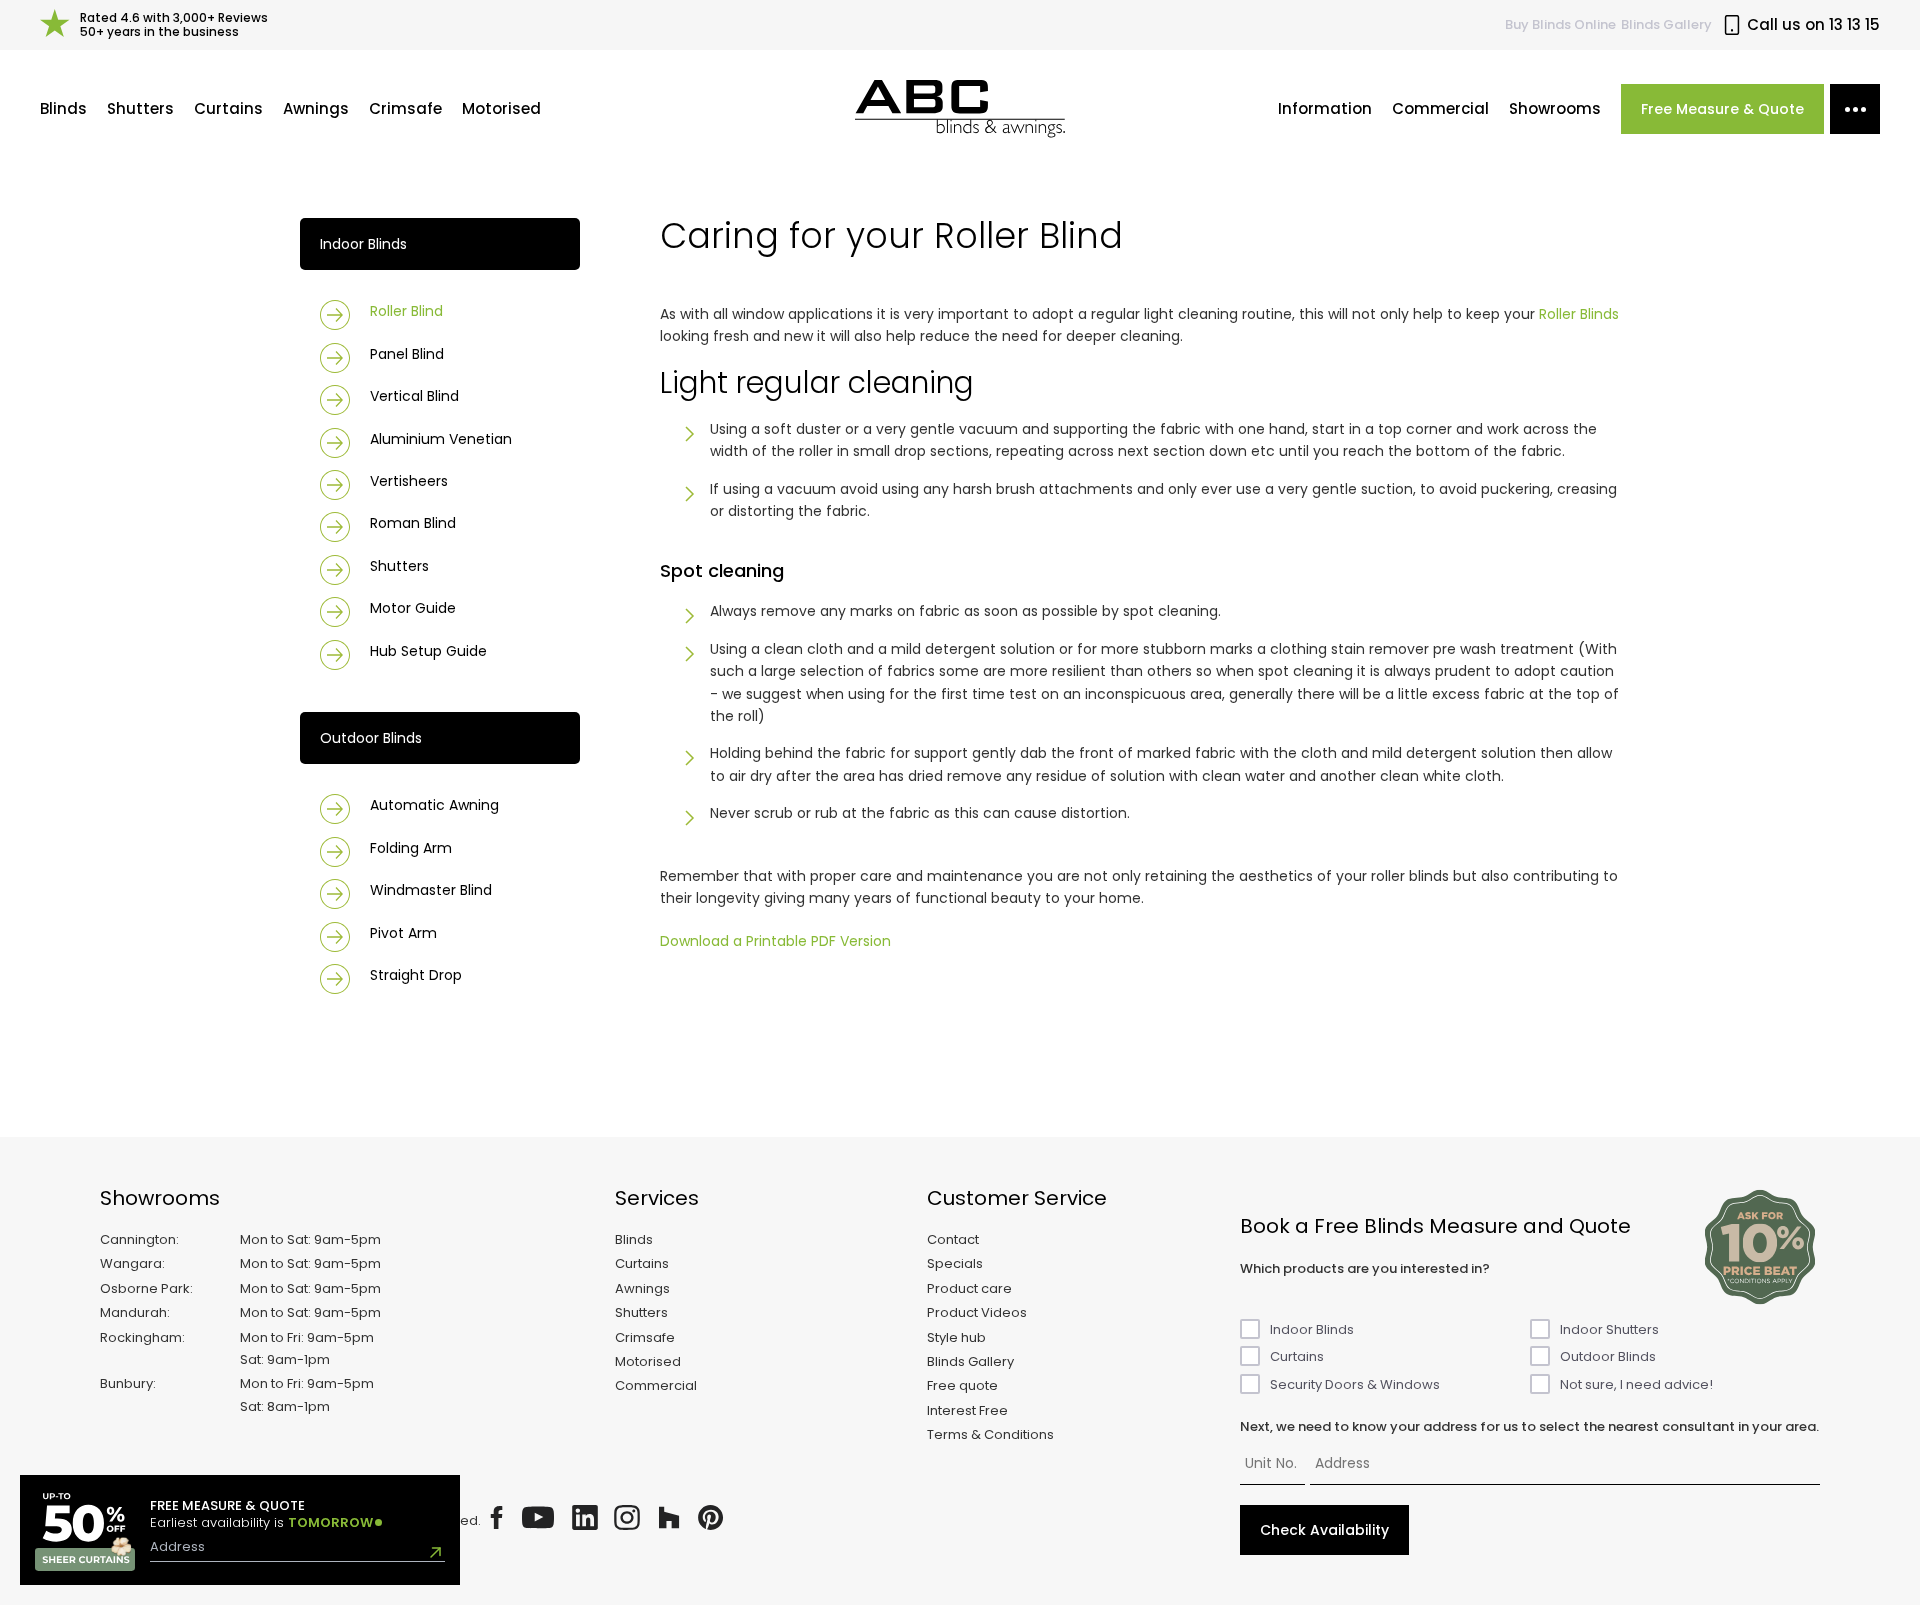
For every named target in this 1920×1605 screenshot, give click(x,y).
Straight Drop (416, 975)
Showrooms (1555, 108)
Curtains (228, 108)
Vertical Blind (414, 396)
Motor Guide (413, 608)
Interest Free (967, 1410)
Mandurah (133, 1312)
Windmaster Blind (431, 890)
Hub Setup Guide (428, 651)
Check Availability (1324, 1530)
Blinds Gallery (1666, 24)
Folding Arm (411, 848)
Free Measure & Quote (1722, 109)
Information (1325, 108)
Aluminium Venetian (441, 439)
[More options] (1855, 109)
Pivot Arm (403, 933)
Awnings (316, 108)
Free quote (962, 1385)
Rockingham (141, 1337)
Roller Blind (406, 311)
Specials (955, 1263)
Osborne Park (145, 1288)
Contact (953, 1239)
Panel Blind (407, 354)
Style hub (956, 1337)
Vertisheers (409, 481)
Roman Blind (413, 523)
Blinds (63, 108)
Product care (969, 1288)
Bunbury (126, 1383)
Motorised (501, 108)
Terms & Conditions (990, 1434)
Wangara (131, 1263)
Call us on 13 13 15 (1813, 25)
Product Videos (977, 1312)
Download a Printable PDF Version (775, 941)
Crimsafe (405, 108)
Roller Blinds (1579, 314)
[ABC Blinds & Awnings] (960, 109)
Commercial (1440, 108)
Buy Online (1560, 24)
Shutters (140, 108)
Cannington (138, 1239)
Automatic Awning (434, 805)
